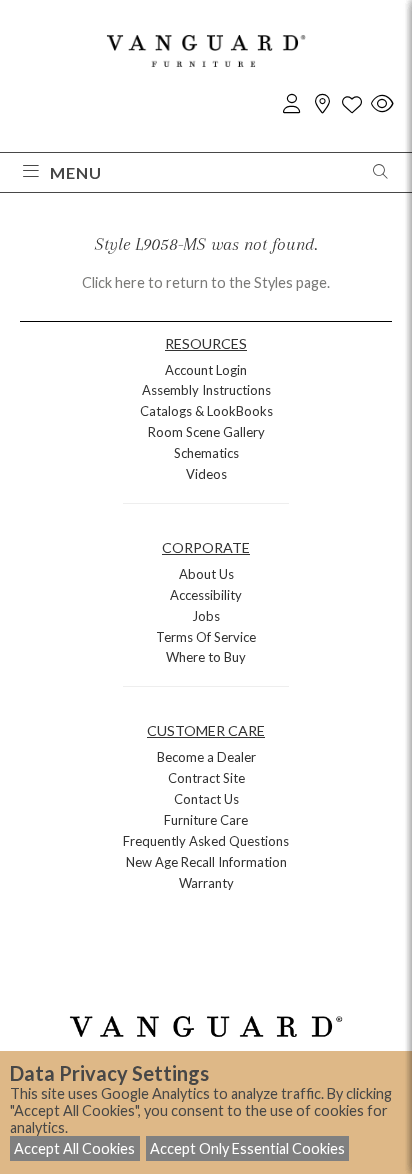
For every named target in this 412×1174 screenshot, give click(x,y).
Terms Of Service (206, 637)
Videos (206, 474)
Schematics (206, 453)
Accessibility (206, 595)
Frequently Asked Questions (206, 841)
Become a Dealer (206, 757)
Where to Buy (206, 657)
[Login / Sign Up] (292, 104)
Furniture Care (206, 820)
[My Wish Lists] (352, 104)
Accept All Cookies (74, 1148)
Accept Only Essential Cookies (247, 1148)
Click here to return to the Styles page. (206, 282)
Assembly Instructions (206, 390)
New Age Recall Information (206, 862)
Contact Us (206, 799)
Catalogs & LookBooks (206, 411)
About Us (206, 574)
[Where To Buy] (322, 104)
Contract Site (206, 778)
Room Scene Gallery (206, 432)
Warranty (206, 883)
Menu (76, 172)
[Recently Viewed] (382, 104)
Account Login (206, 370)
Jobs (206, 616)
